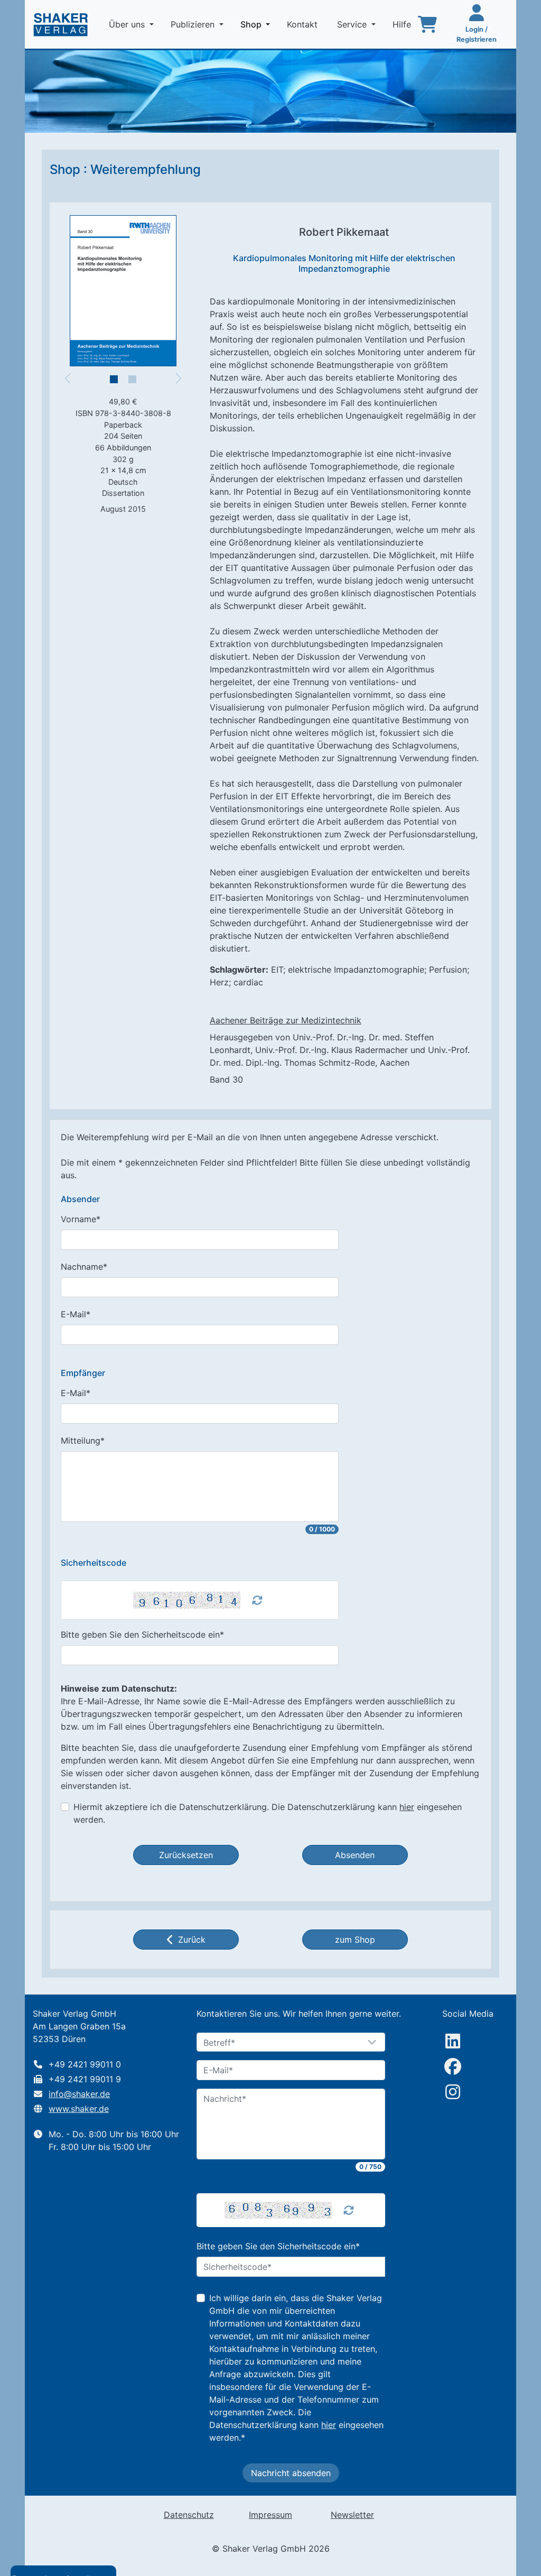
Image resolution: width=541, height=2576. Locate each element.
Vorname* (81, 1219)
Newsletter (352, 2515)
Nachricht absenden (291, 2473)
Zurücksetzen (186, 1855)
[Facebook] (453, 2066)
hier (407, 1807)
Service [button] (353, 24)
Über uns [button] (128, 24)
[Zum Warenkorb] (427, 24)
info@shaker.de (79, 2094)
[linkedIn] (453, 2041)
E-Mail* (76, 1314)
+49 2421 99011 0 (85, 2064)
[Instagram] (453, 2092)
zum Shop (355, 1940)
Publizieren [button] (194, 24)
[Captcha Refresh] (257, 1600)
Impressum (270, 2515)
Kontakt (304, 24)
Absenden (355, 1855)
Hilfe (403, 24)
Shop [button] (257, 24)
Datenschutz (189, 2515)
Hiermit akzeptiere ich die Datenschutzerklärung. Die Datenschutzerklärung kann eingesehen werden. (268, 1813)
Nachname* (84, 1267)
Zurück (192, 1940)
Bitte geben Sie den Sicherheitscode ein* (142, 1635)
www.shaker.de (79, 2109)
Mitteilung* (83, 1441)
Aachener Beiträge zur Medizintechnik (286, 1020)
